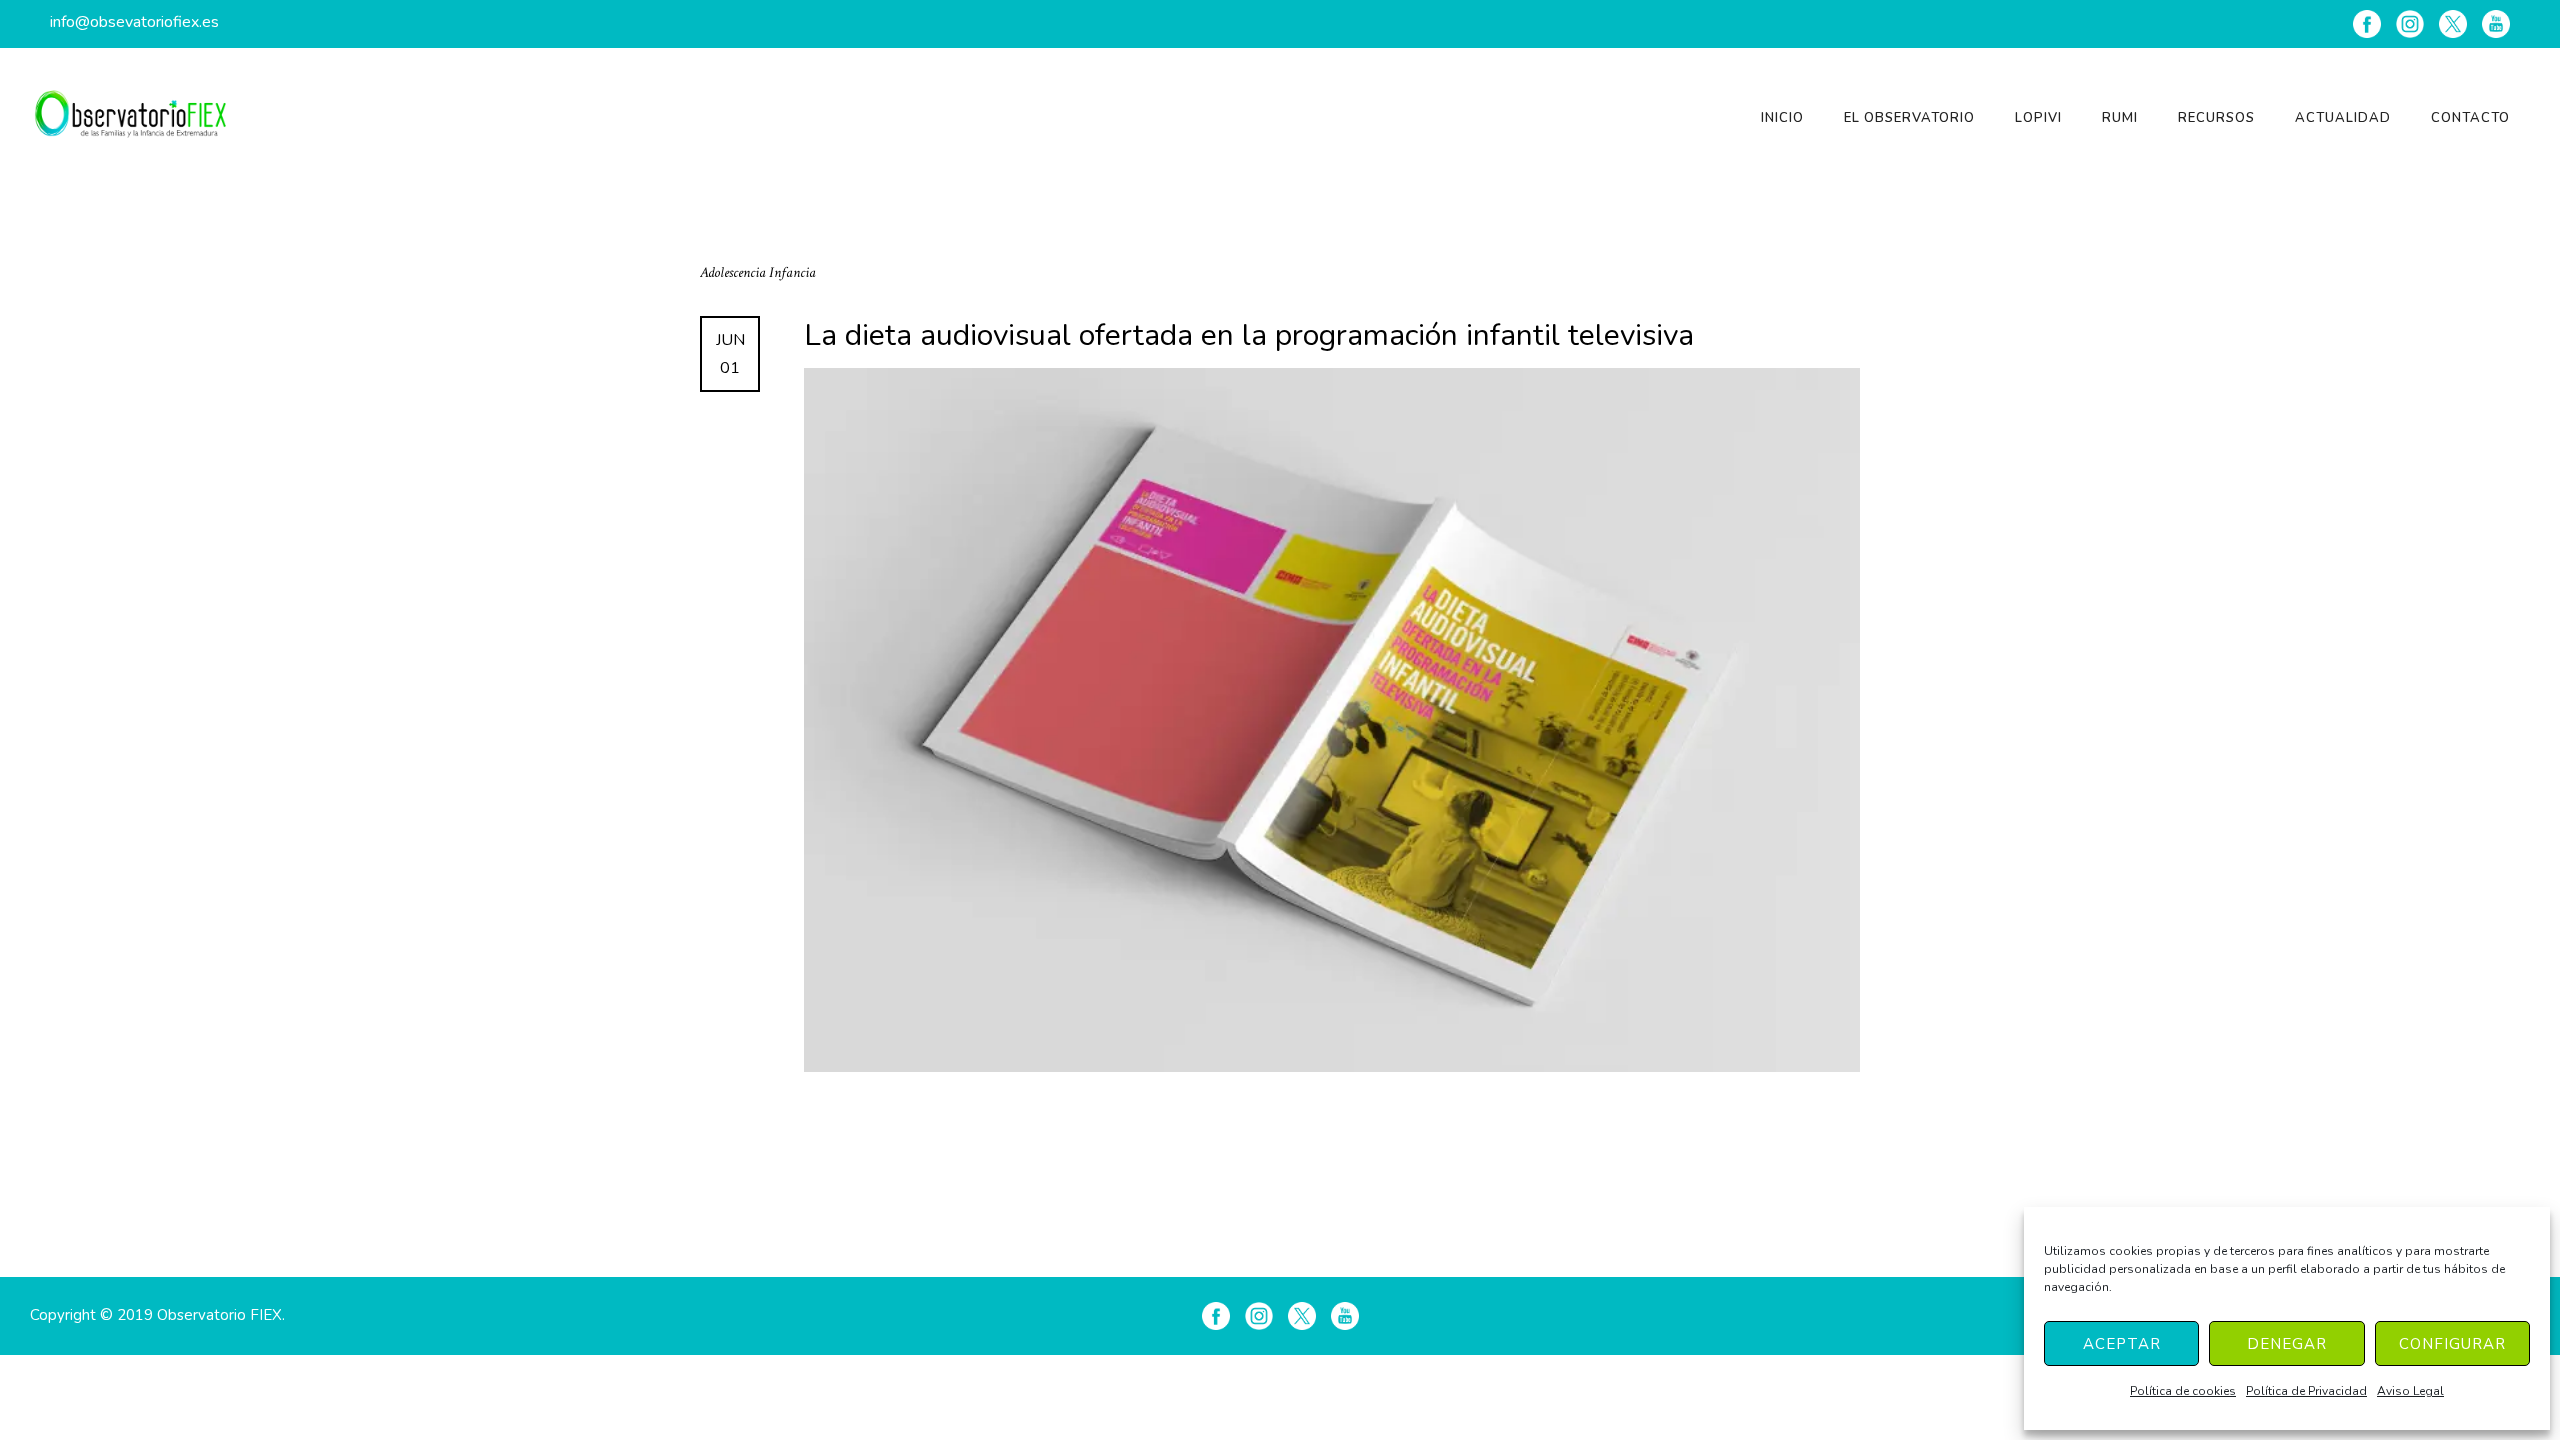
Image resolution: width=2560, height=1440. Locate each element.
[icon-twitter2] (2453, 24)
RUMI (2120, 118)
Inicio (1782, 118)
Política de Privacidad (2306, 1391)
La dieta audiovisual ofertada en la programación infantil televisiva (1249, 336)
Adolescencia (734, 272)
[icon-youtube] (2496, 24)
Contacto (2470, 118)
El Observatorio (1909, 118)
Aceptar (2122, 1344)
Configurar (2452, 1344)
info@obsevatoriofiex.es (134, 22)
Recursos (2216, 118)
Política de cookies (2183, 1391)
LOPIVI (2038, 118)
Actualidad (2343, 118)
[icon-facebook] (2367, 24)
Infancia (792, 272)
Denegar (2287, 1344)
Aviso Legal (2410, 1391)
